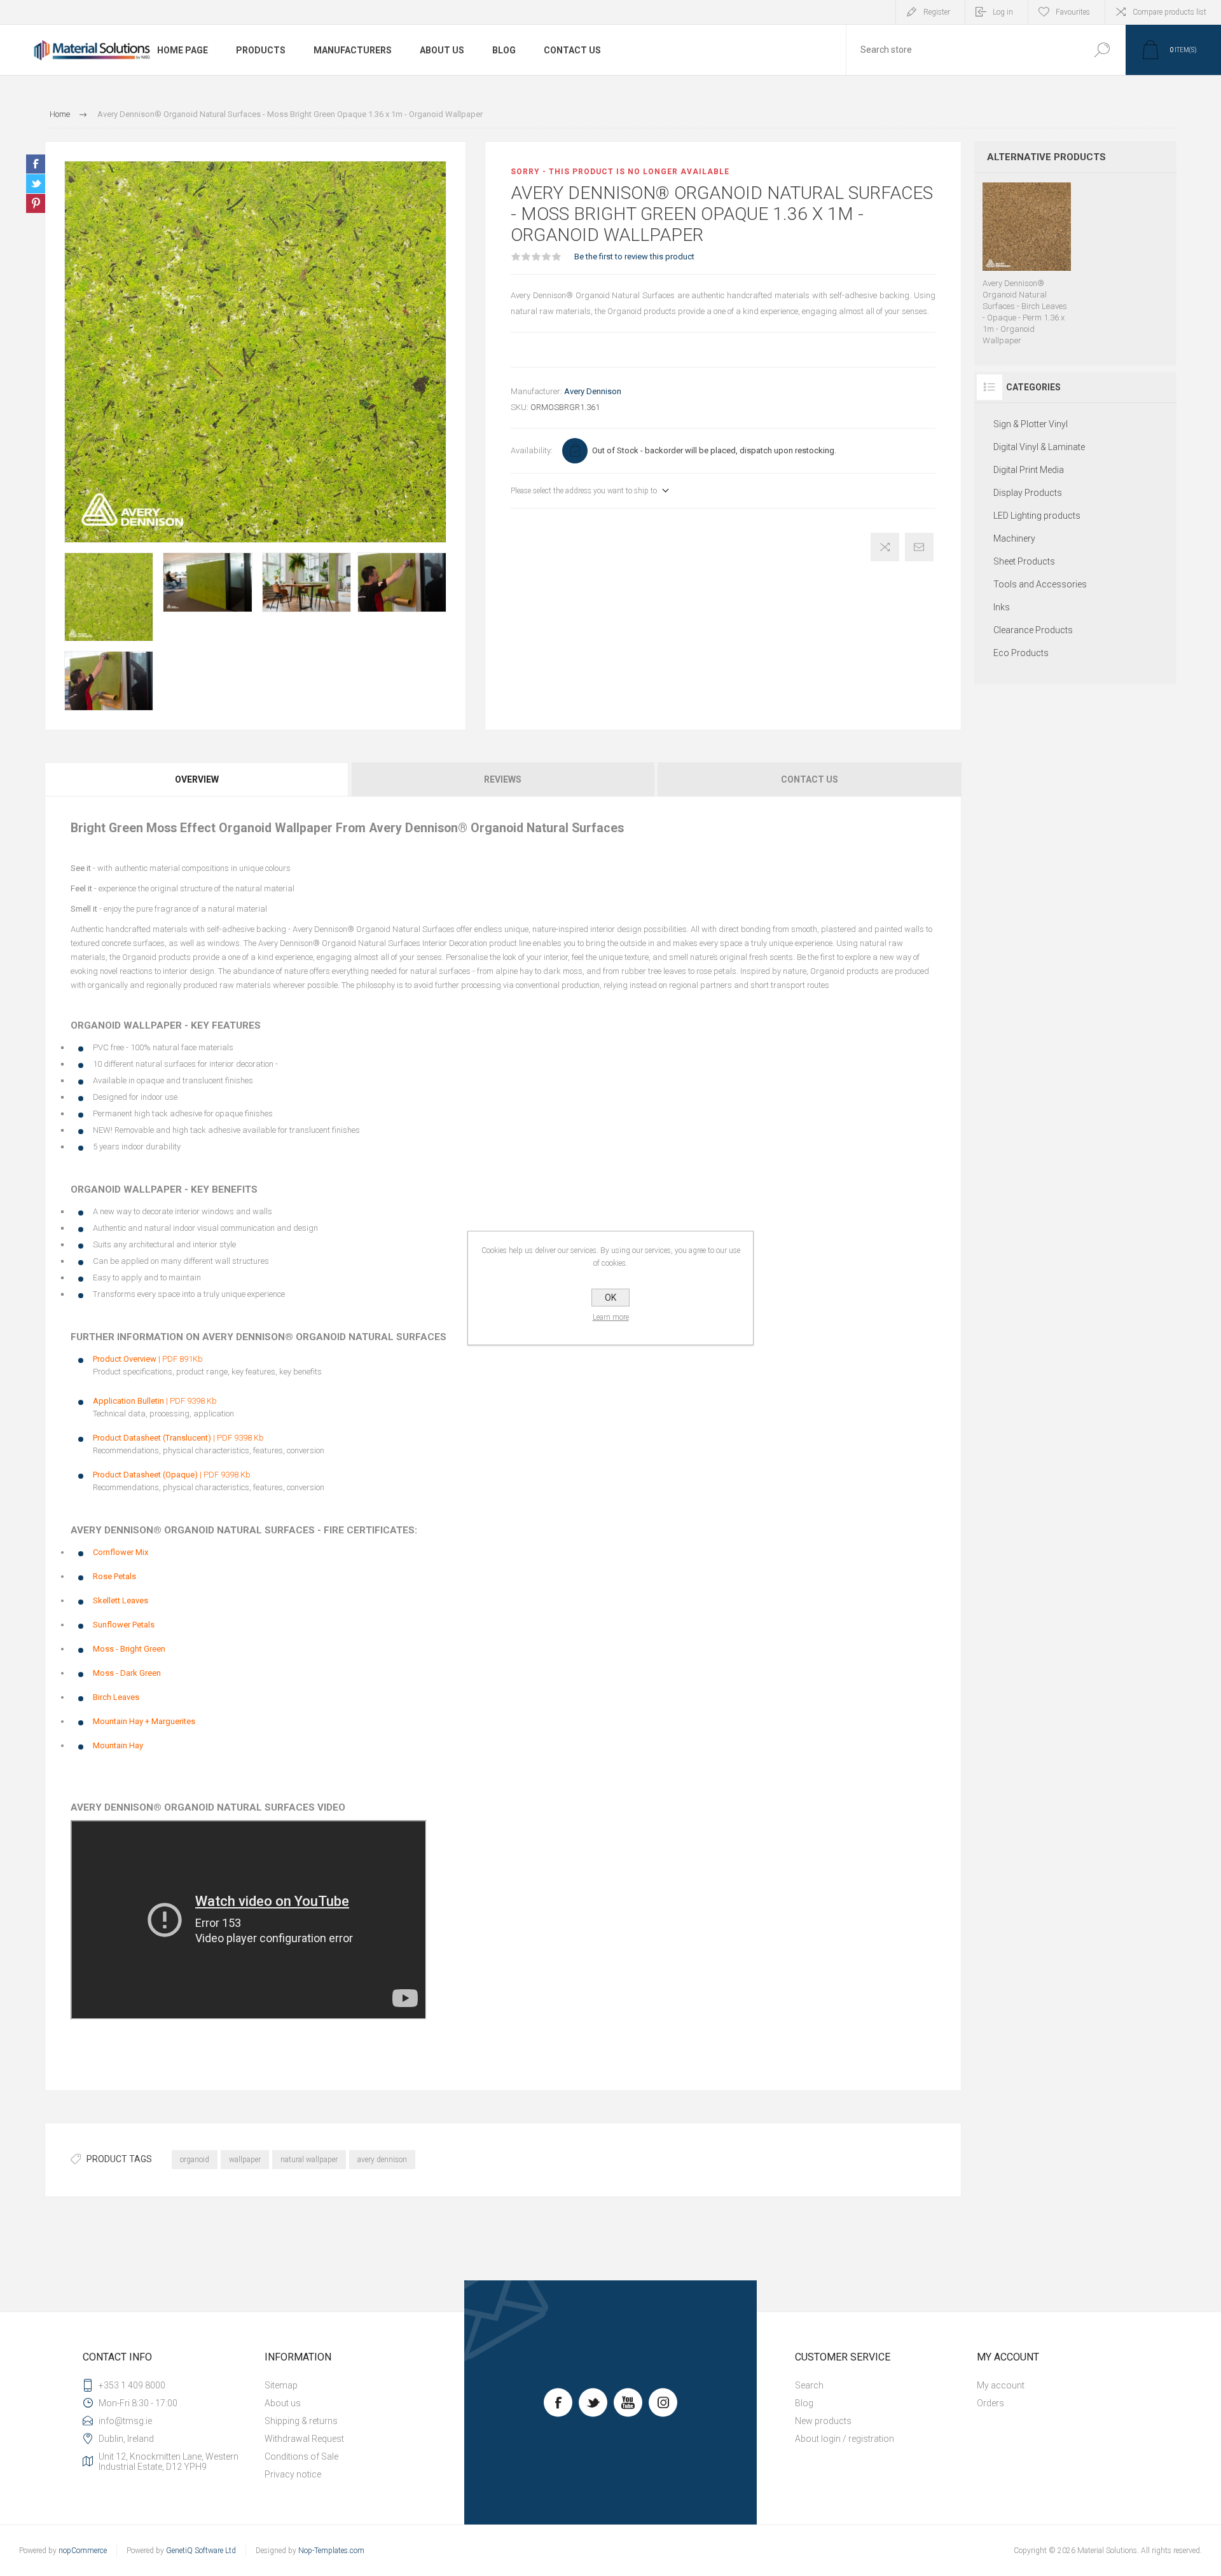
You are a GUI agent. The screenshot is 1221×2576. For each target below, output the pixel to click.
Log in (1003, 12)
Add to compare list (885, 547)
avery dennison (382, 2160)
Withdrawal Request (304, 2439)
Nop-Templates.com (331, 2551)
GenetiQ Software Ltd (201, 2551)
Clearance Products (1033, 630)
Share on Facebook (36, 164)
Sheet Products (1024, 561)
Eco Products (1021, 653)
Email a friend (919, 547)
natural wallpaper (309, 2160)
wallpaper (245, 2160)
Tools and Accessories (1040, 584)
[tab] (197, 779)
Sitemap (281, 2385)
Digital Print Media (1029, 470)
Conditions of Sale (301, 2456)
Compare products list (1169, 12)
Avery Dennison (593, 391)
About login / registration (845, 2439)
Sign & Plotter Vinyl (1031, 424)
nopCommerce (83, 2551)
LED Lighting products (1037, 516)
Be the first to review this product (634, 257)
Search (1102, 50)
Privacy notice (293, 2474)
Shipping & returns (301, 2421)
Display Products (1028, 493)
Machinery (1014, 538)
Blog (804, 2403)
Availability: (532, 450)
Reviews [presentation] (503, 779)
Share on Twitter (36, 184)
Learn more (611, 1317)
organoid (195, 2160)
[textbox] (962, 50)
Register (937, 12)
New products (823, 2421)
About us (283, 2403)
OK (610, 1298)
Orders (990, 2403)
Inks (1002, 607)
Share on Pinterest (36, 203)
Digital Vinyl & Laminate (1039, 447)
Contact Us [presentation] (810, 779)
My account (1001, 2385)
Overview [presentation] (197, 779)
